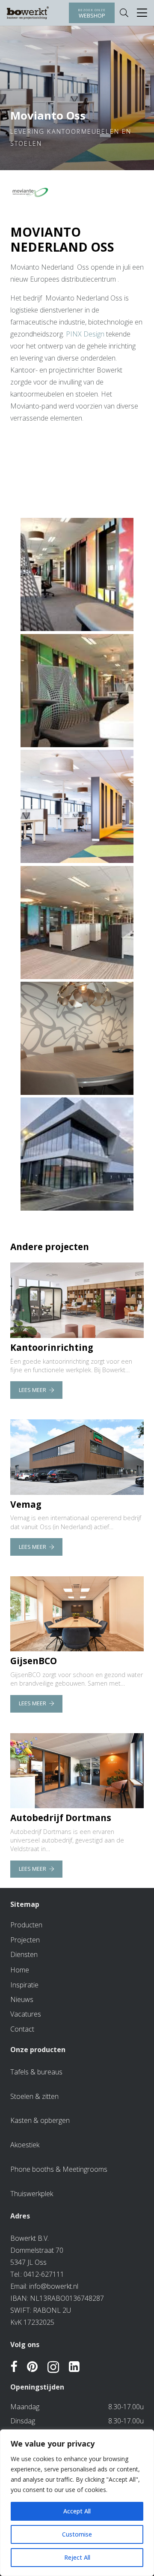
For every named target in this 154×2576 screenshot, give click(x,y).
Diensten (24, 1954)
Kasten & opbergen (40, 2120)
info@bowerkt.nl (54, 2286)
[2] (77, 1038)
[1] (77, 1154)
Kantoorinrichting (52, 1347)
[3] (77, 923)
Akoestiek (25, 2145)
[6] (77, 574)
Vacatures (26, 2014)
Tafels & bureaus (36, 2072)
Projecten (25, 1940)
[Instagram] (53, 2368)
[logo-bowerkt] (28, 13)
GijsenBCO (34, 1661)
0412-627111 (44, 2274)
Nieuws (22, 1999)
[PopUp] (142, 13)
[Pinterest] (32, 2367)
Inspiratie (24, 1985)
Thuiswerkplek (32, 2194)
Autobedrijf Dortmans (61, 1818)
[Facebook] (14, 2367)
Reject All (77, 2557)
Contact (22, 2029)
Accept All (77, 2511)
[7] (77, 806)
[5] (77, 691)
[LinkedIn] (74, 2367)
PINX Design (85, 334)
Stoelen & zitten (34, 2096)
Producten (26, 1925)
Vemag (26, 1504)
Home (20, 1970)
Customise (77, 2534)
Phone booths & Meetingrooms (59, 2169)
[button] (124, 13)
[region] (77, 2503)
